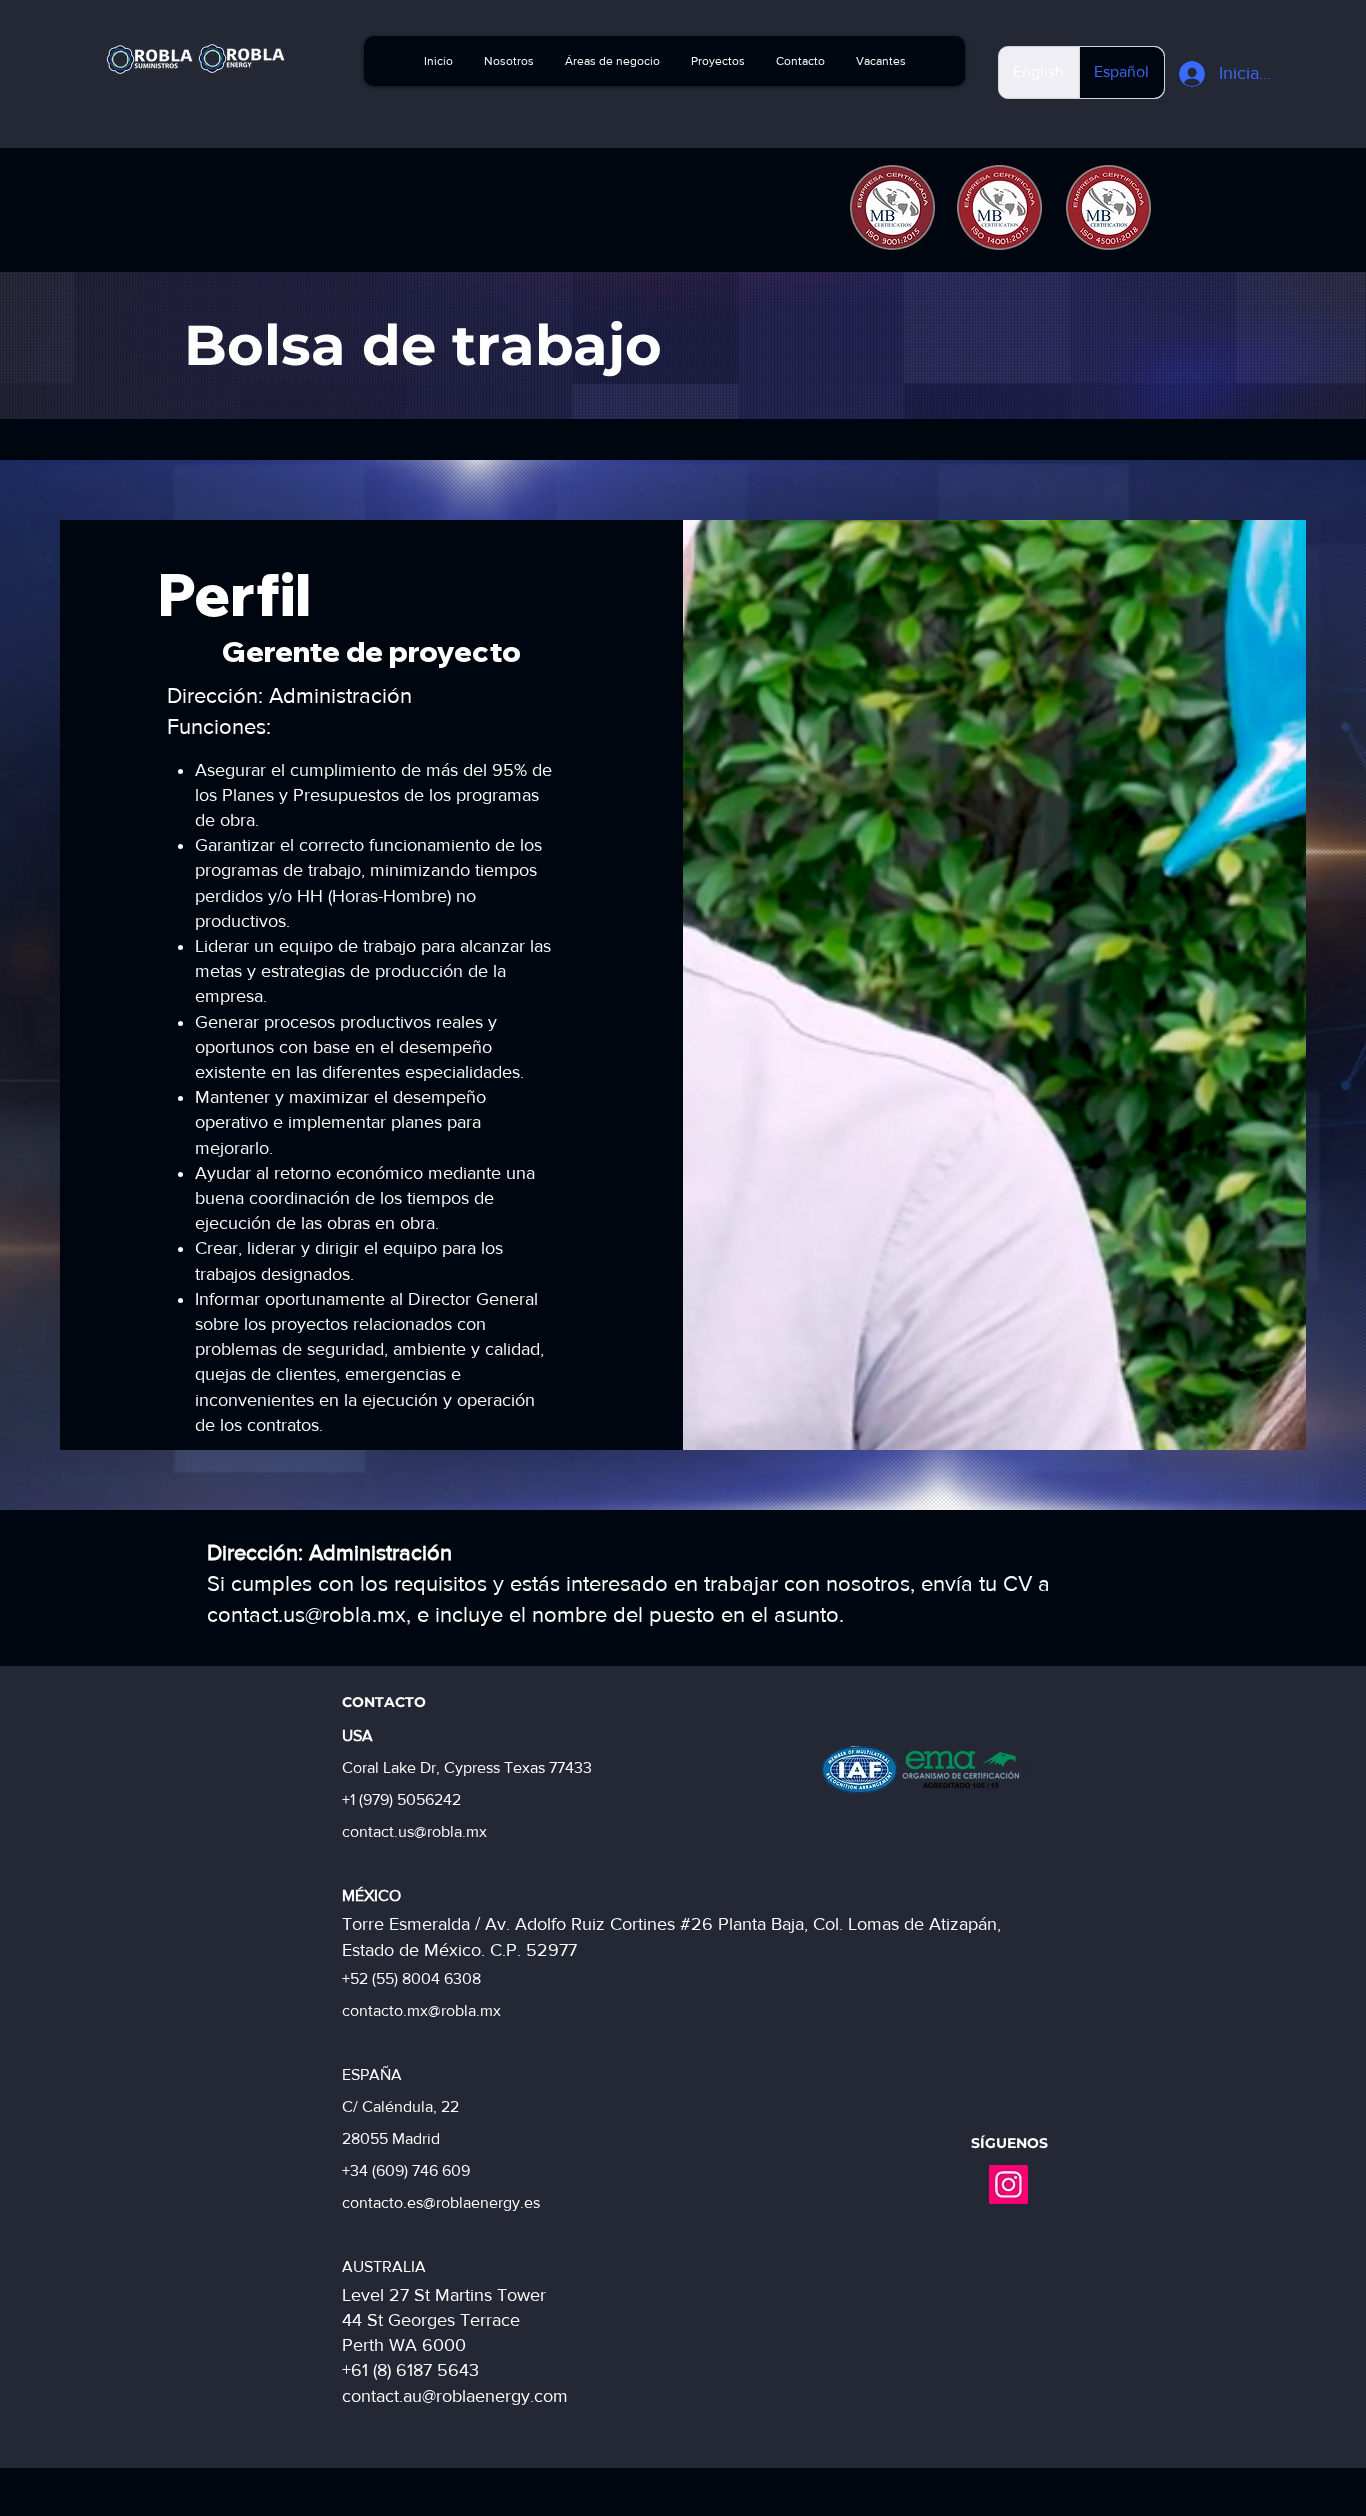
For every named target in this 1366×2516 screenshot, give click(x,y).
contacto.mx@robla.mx (421, 2010)
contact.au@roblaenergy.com (455, 2396)
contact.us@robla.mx (306, 1614)
